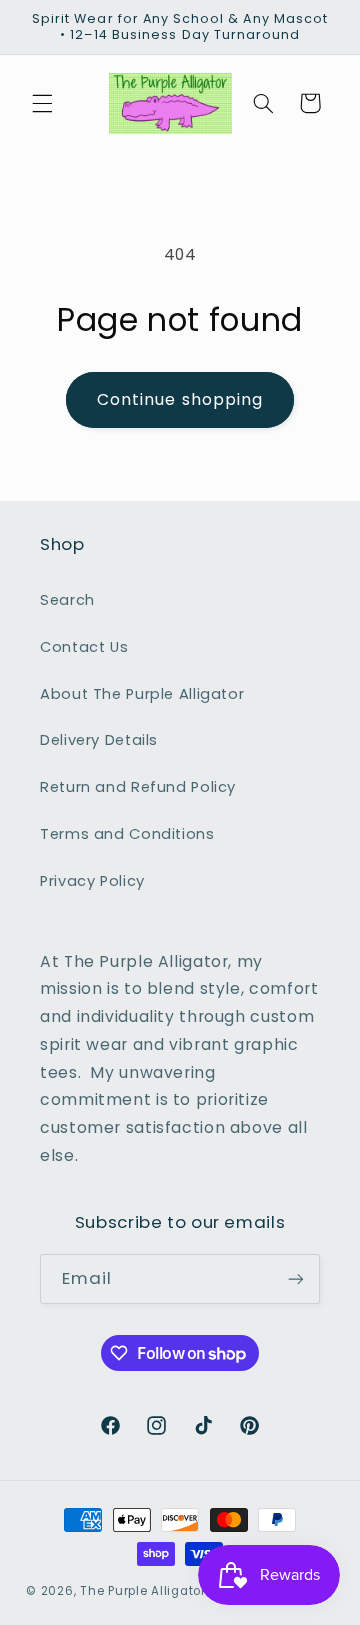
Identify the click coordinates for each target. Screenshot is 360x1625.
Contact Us (84, 647)
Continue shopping (180, 399)
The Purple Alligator (143, 1591)
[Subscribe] (296, 1278)
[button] (42, 103)
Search (67, 600)
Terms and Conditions (127, 834)
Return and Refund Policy (138, 787)
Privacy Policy (92, 881)
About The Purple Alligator (142, 694)
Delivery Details (99, 740)
